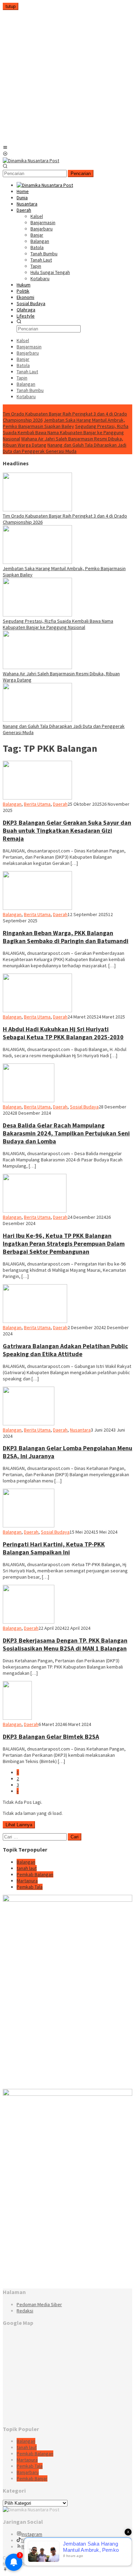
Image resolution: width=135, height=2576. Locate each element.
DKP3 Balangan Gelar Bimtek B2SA (51, 1737)
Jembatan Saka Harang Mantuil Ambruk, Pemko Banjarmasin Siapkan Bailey (64, 423)
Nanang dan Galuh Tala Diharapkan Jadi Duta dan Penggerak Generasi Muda (65, 448)
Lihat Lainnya (19, 1825)
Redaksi (25, 2311)
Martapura (27, 1881)
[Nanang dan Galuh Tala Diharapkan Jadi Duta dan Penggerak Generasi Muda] (37, 720)
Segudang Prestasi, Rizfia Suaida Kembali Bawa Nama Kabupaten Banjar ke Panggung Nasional (66, 432)
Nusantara (80, 1430)
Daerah (60, 804)
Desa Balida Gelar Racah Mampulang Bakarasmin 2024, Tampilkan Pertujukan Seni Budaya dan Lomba (66, 1133)
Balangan (12, 804)
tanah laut (27, 1868)
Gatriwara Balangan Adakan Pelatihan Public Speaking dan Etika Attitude (65, 1350)
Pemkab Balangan (35, 1874)
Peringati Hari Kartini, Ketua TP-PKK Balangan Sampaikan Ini (54, 1548)
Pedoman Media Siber (39, 2304)
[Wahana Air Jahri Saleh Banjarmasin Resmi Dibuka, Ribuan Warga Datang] (37, 667)
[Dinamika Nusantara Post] (31, 161)
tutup (11, 6)
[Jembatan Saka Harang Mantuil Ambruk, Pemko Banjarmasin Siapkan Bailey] (37, 562)
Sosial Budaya (84, 1107)
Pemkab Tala (30, 1887)
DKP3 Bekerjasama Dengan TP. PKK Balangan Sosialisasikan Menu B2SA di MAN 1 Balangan (65, 1644)
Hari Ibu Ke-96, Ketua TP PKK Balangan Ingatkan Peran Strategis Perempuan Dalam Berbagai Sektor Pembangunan (64, 1244)
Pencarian (81, 173)
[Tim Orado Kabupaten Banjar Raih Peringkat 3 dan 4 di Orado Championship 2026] (37, 510)
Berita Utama (37, 804)
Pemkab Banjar (32, 2478)
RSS (26, 2547)
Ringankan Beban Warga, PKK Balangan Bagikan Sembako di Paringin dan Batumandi (66, 937)
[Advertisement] (67, 77)
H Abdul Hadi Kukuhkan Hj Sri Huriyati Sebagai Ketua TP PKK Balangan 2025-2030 (63, 1033)
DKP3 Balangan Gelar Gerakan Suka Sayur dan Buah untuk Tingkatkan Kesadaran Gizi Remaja (67, 830)
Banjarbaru (28, 2472)
